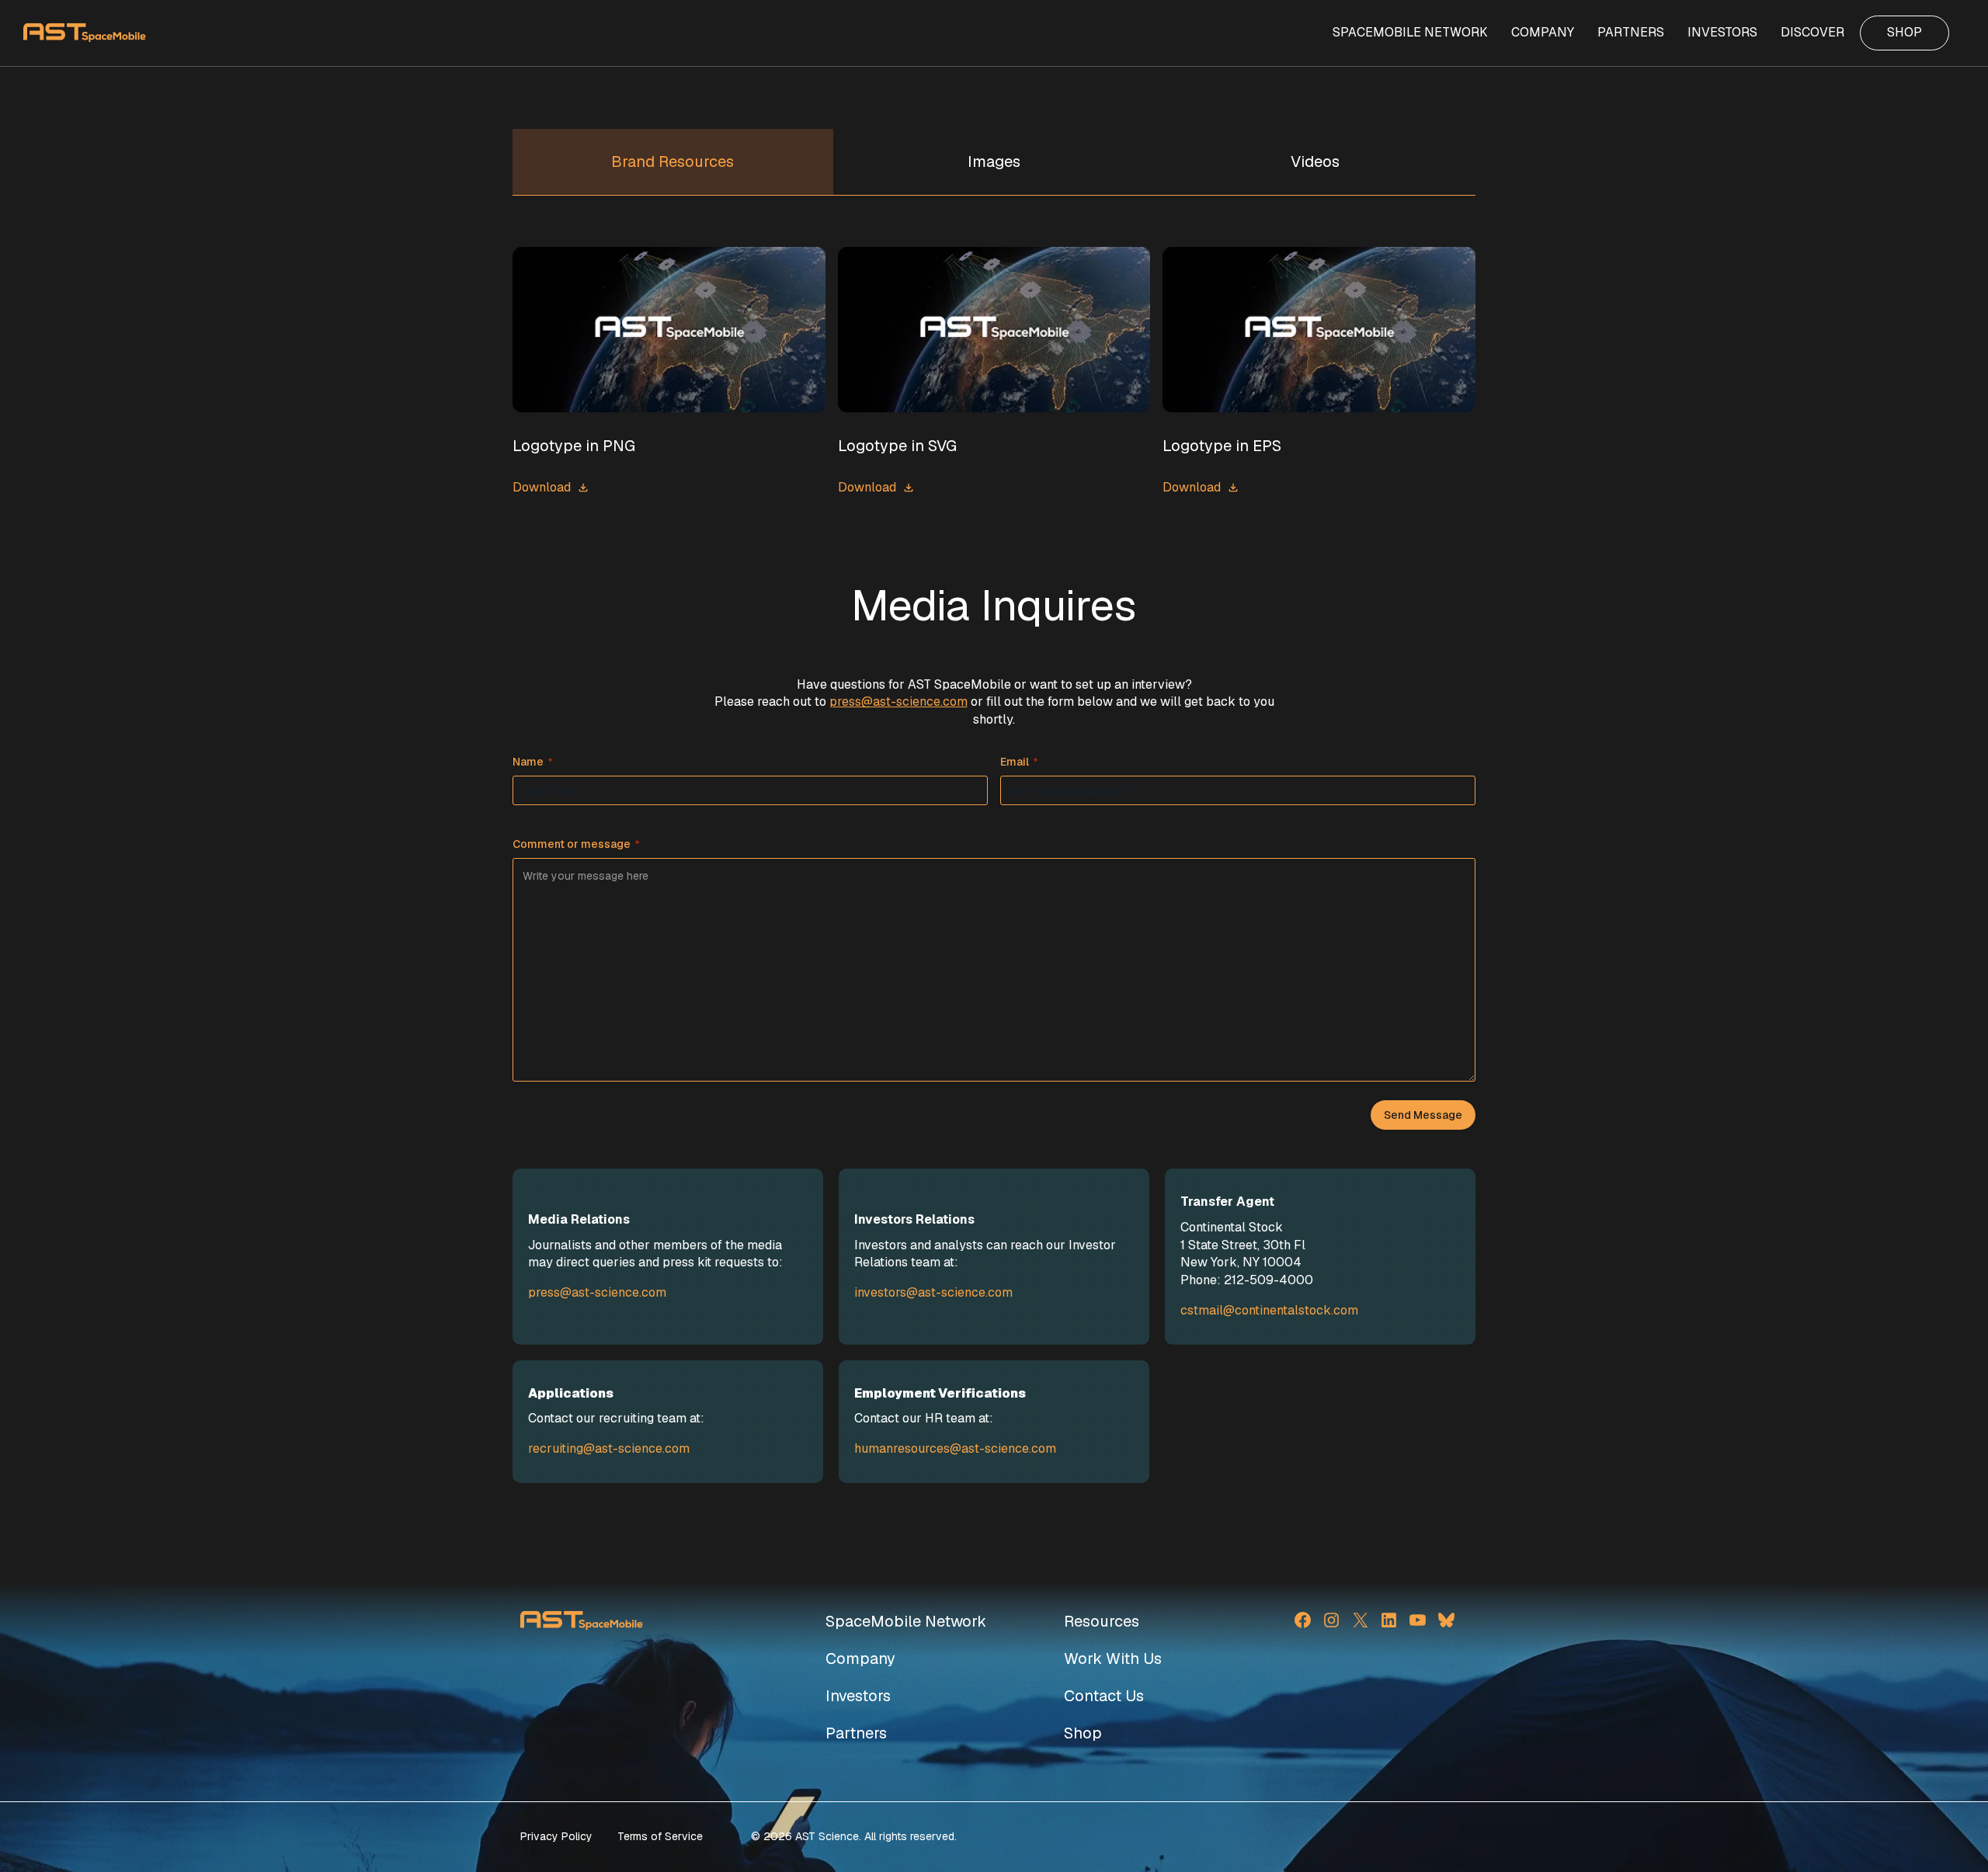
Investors (858, 1696)
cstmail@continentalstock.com (1269, 1310)
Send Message (1423, 1115)
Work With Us (1113, 1658)
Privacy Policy (556, 1836)
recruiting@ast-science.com (609, 1448)
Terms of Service (660, 1836)
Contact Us (1104, 1696)
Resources (1102, 1621)
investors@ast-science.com (933, 1292)
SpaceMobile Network (906, 1621)
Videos (1315, 161)
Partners (856, 1733)
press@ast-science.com (898, 702)
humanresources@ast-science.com (955, 1448)
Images (994, 161)
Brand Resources (673, 161)
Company (860, 1658)
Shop (1083, 1733)
